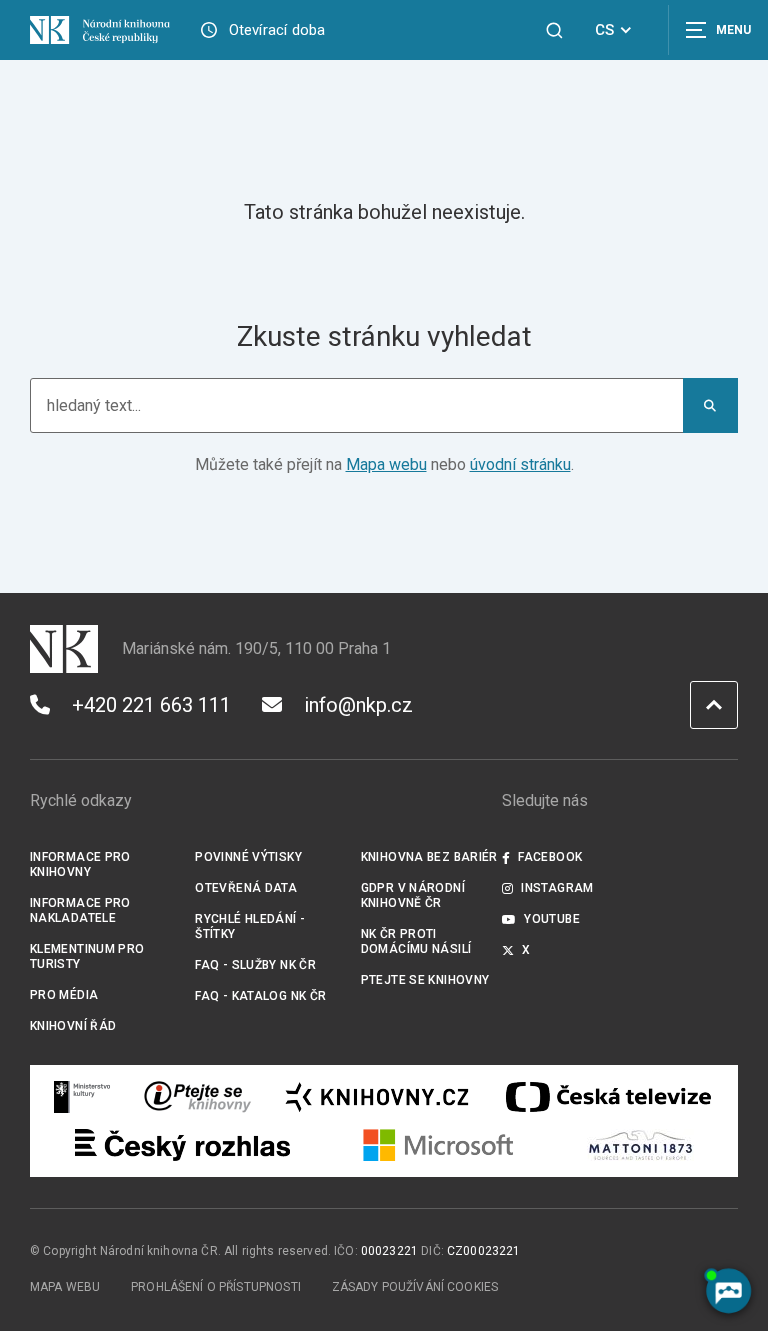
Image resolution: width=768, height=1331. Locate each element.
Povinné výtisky (248, 857)
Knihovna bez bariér (429, 857)
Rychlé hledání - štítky (250, 926)
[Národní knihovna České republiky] (100, 29)
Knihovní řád (73, 1026)
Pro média (64, 995)
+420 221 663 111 (151, 705)
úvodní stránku (520, 464)
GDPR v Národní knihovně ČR (413, 895)
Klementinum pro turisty (87, 956)
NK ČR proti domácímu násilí (416, 941)
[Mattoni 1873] (640, 1145)
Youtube (552, 919)
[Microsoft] (438, 1145)
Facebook (550, 857)
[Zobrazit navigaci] (718, 30)
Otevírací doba (277, 30)
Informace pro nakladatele (80, 910)
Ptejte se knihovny (425, 980)
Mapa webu (386, 464)
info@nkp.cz (358, 705)
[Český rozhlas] (182, 1145)
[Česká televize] (608, 1097)
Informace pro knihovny (80, 864)
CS (604, 30)
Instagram (557, 888)
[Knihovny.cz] (377, 1097)
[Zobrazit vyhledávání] (554, 30)
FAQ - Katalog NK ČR (260, 996)
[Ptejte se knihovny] (198, 1097)
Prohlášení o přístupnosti (216, 1287)
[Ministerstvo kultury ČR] (83, 1097)
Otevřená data (246, 888)
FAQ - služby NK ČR (255, 965)
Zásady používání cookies (415, 1287)
